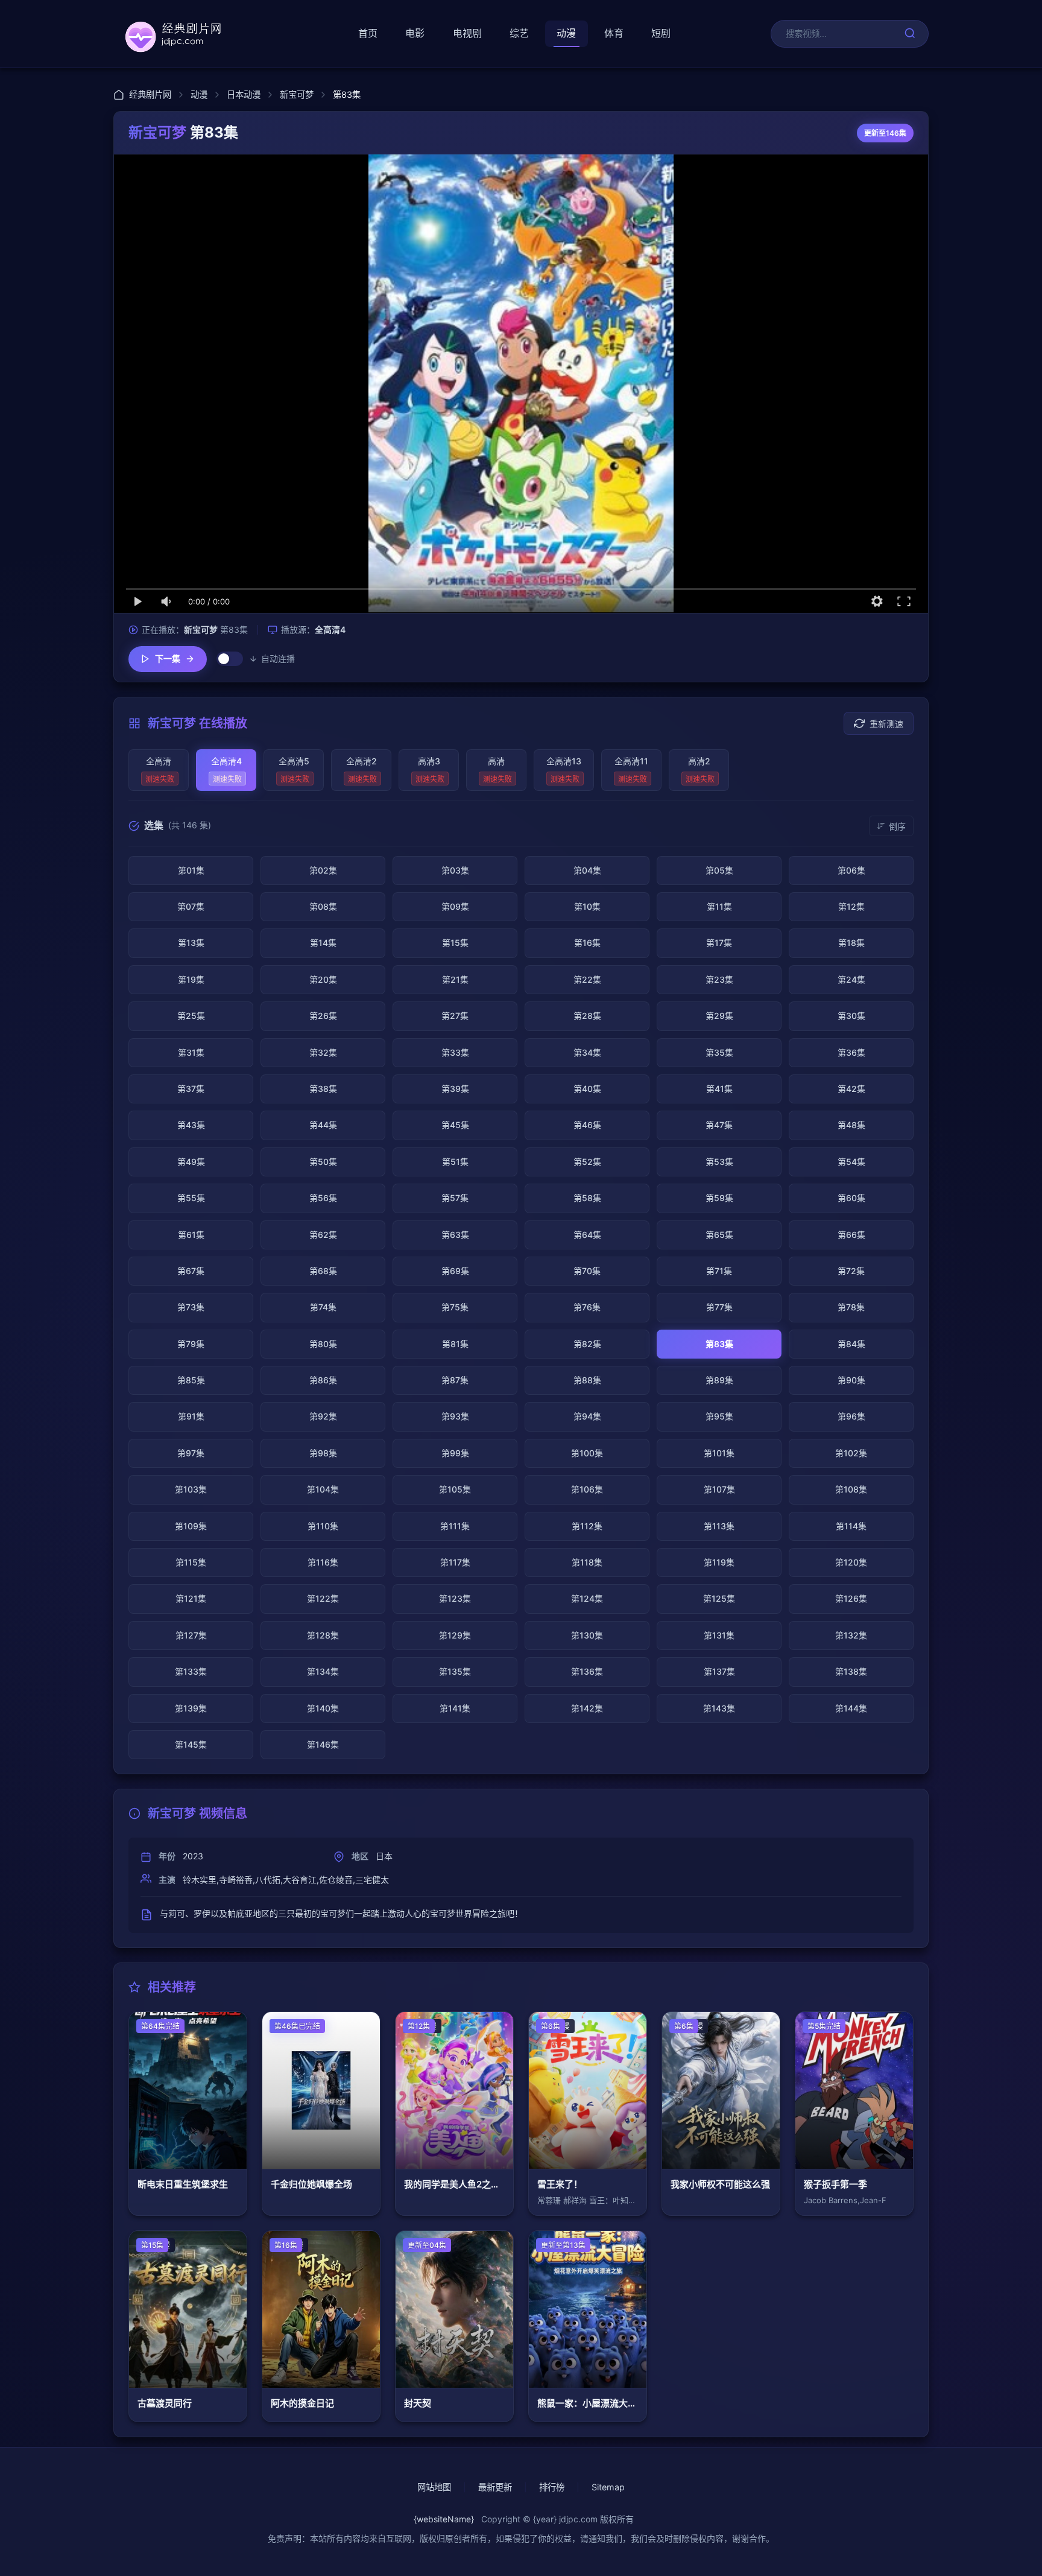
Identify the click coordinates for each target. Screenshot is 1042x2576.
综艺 (519, 33)
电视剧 (467, 33)
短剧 (661, 33)
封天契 (418, 2403)
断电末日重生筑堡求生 (183, 2184)
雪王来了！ (560, 2184)
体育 (614, 33)
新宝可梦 (297, 94)
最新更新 (495, 2487)
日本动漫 (244, 94)
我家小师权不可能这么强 (720, 2184)
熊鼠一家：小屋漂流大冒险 (588, 2403)
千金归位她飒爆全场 (311, 2184)
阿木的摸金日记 (302, 2403)
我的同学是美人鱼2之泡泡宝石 (454, 2184)
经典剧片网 (150, 94)
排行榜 (552, 2487)
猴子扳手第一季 (835, 2184)
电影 (415, 33)
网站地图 (434, 2487)
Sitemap (608, 2487)
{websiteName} (444, 2519)
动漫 (566, 33)
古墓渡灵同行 (165, 2403)
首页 (368, 33)
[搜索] (910, 34)
